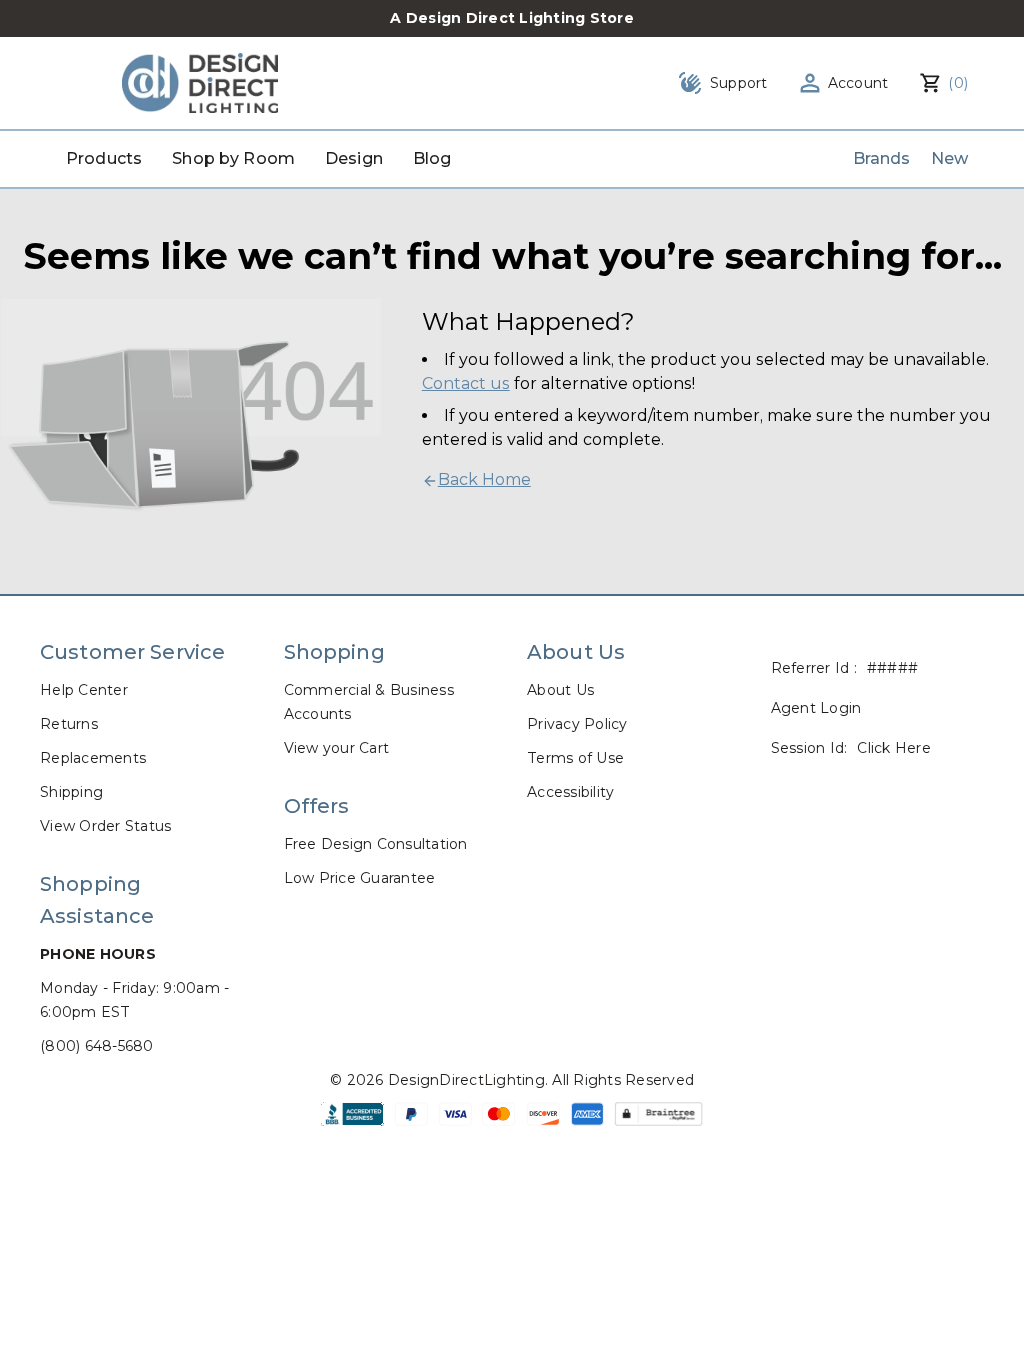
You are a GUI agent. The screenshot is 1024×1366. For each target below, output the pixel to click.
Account (858, 83)
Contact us (466, 383)
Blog (432, 158)
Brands (882, 158)
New (949, 158)
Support (739, 83)
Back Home (484, 479)
